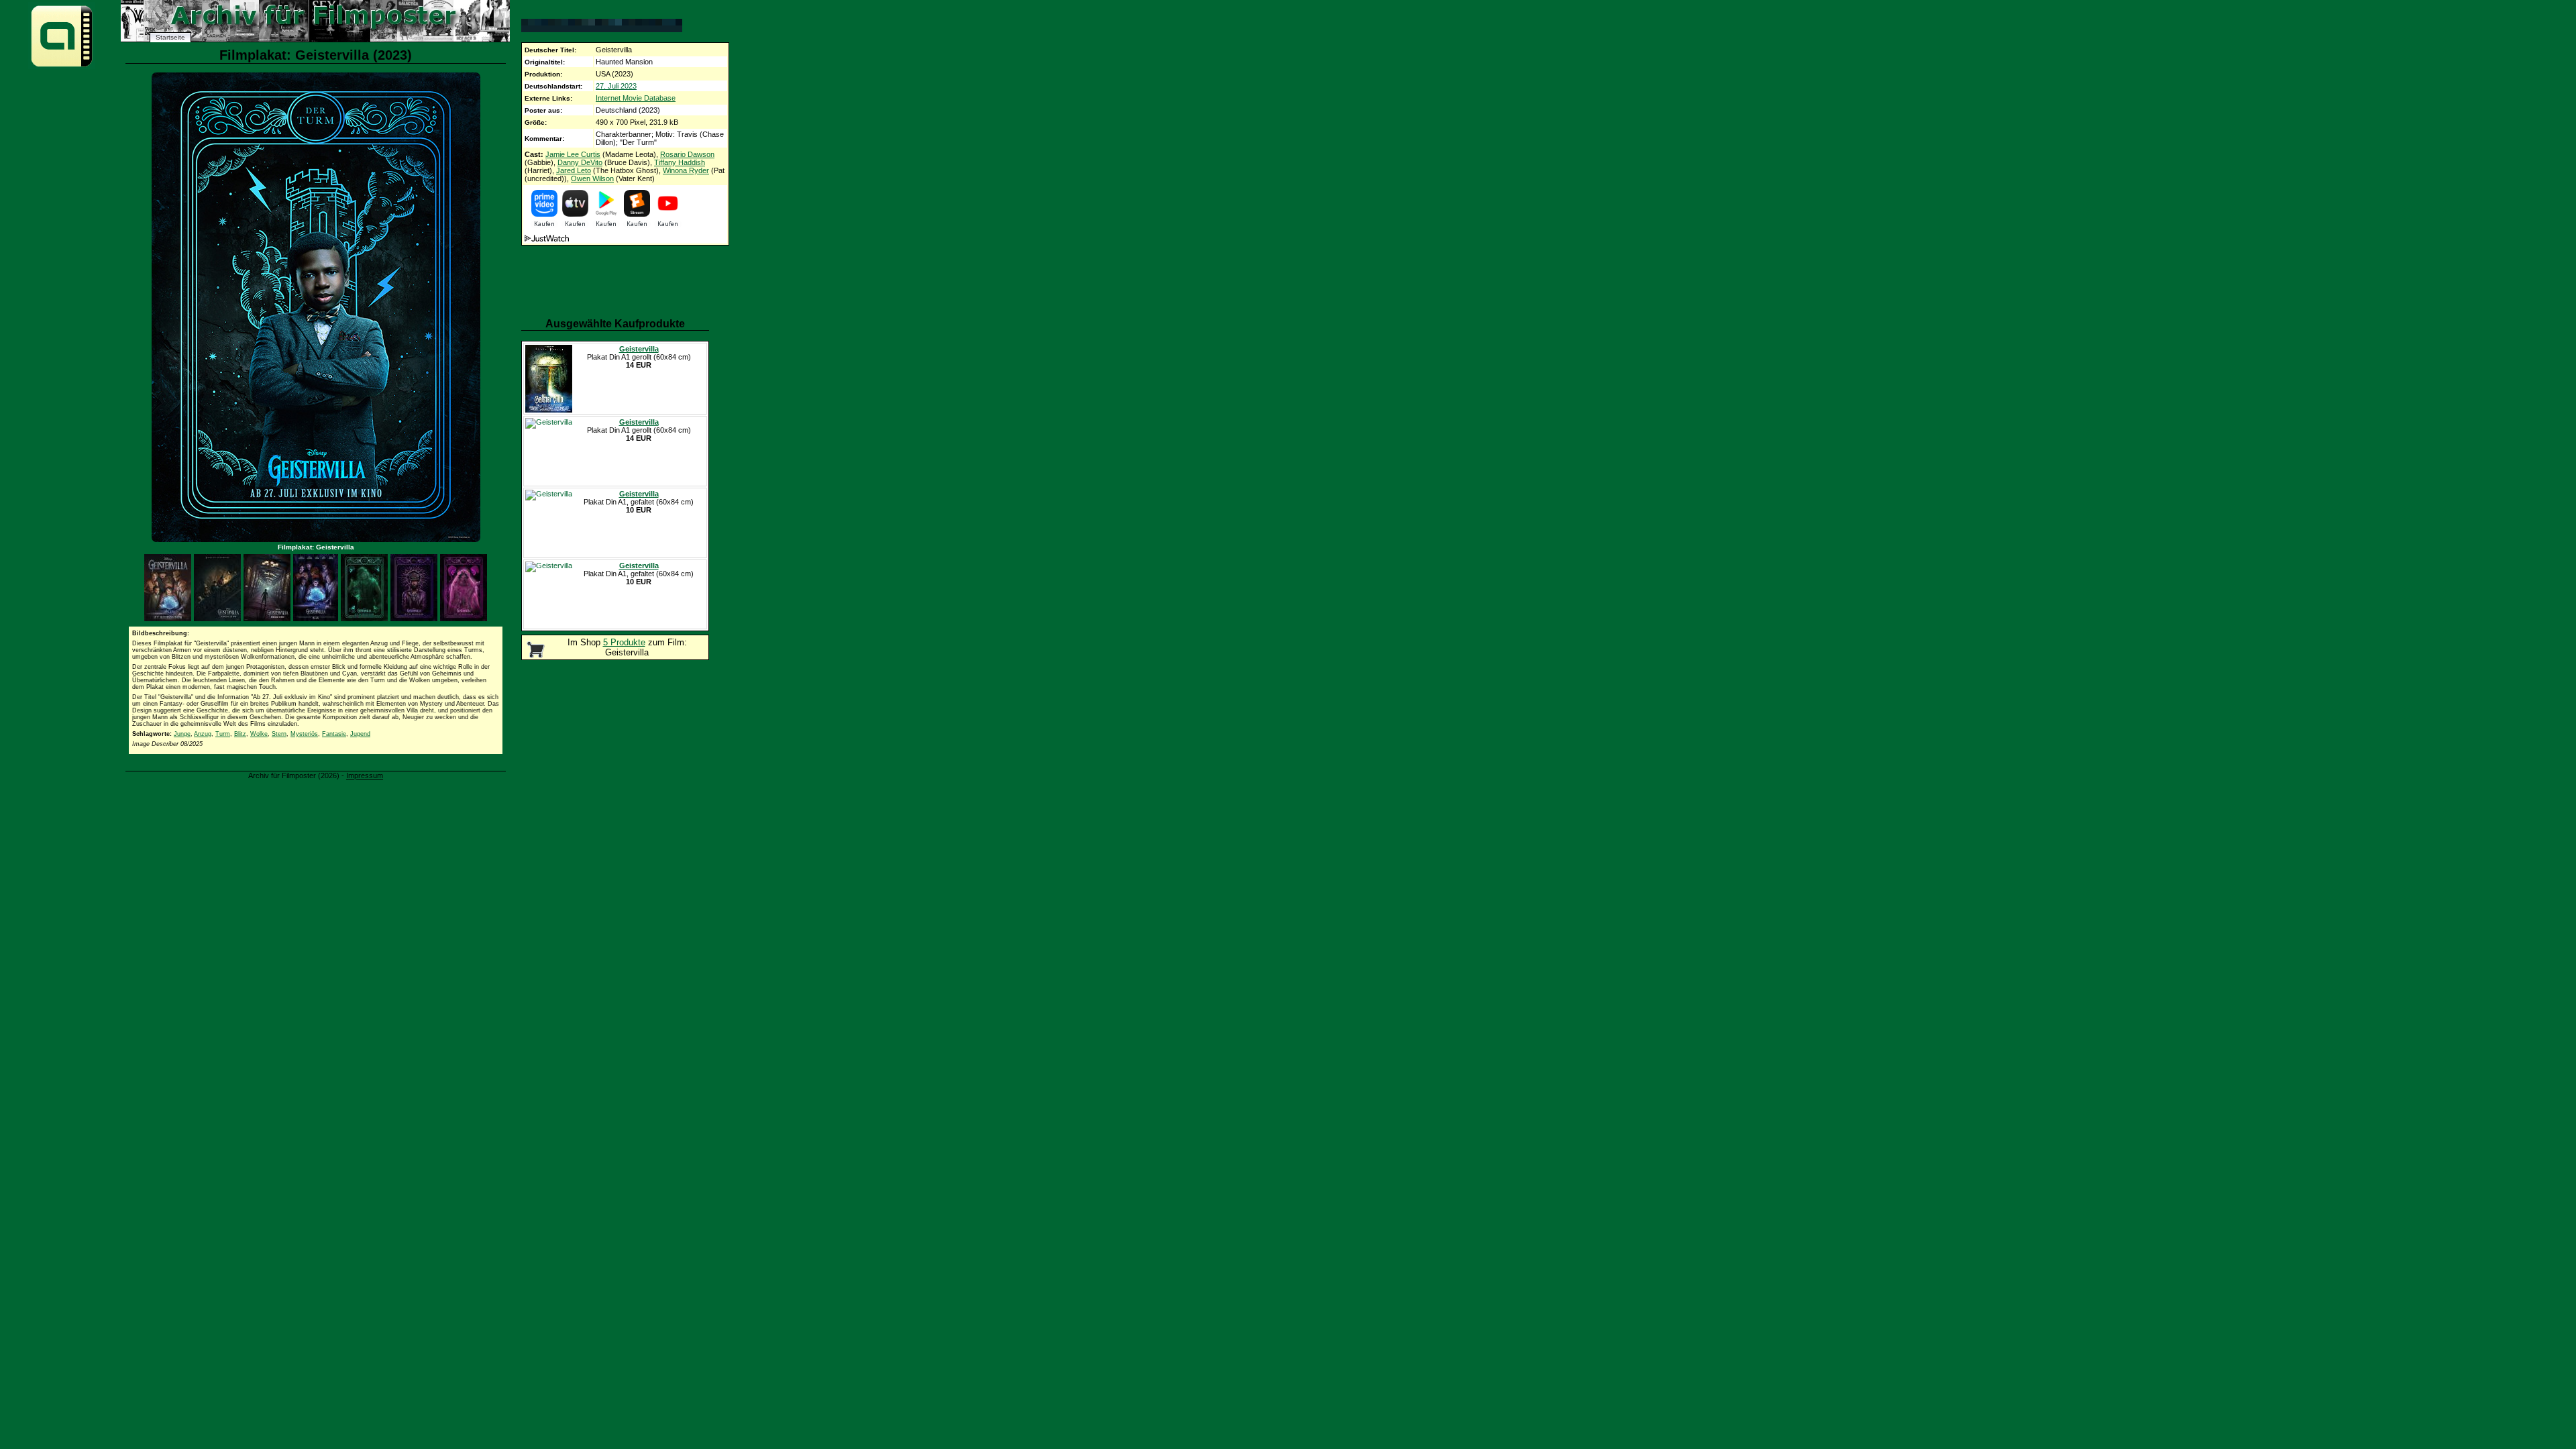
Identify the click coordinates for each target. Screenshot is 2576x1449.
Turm (223, 734)
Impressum (365, 775)
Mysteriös (304, 734)
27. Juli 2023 (616, 86)
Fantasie (334, 734)
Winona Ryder (686, 170)
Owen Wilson (592, 178)
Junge (182, 734)
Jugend (360, 734)
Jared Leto (574, 170)
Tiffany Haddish (680, 162)
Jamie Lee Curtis (573, 154)
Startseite (170, 37)
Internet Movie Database (636, 98)
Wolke (259, 734)
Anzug (203, 734)
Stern (279, 734)
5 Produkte (624, 642)
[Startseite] (62, 66)
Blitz (240, 734)
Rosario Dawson (687, 154)
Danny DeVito (580, 162)
